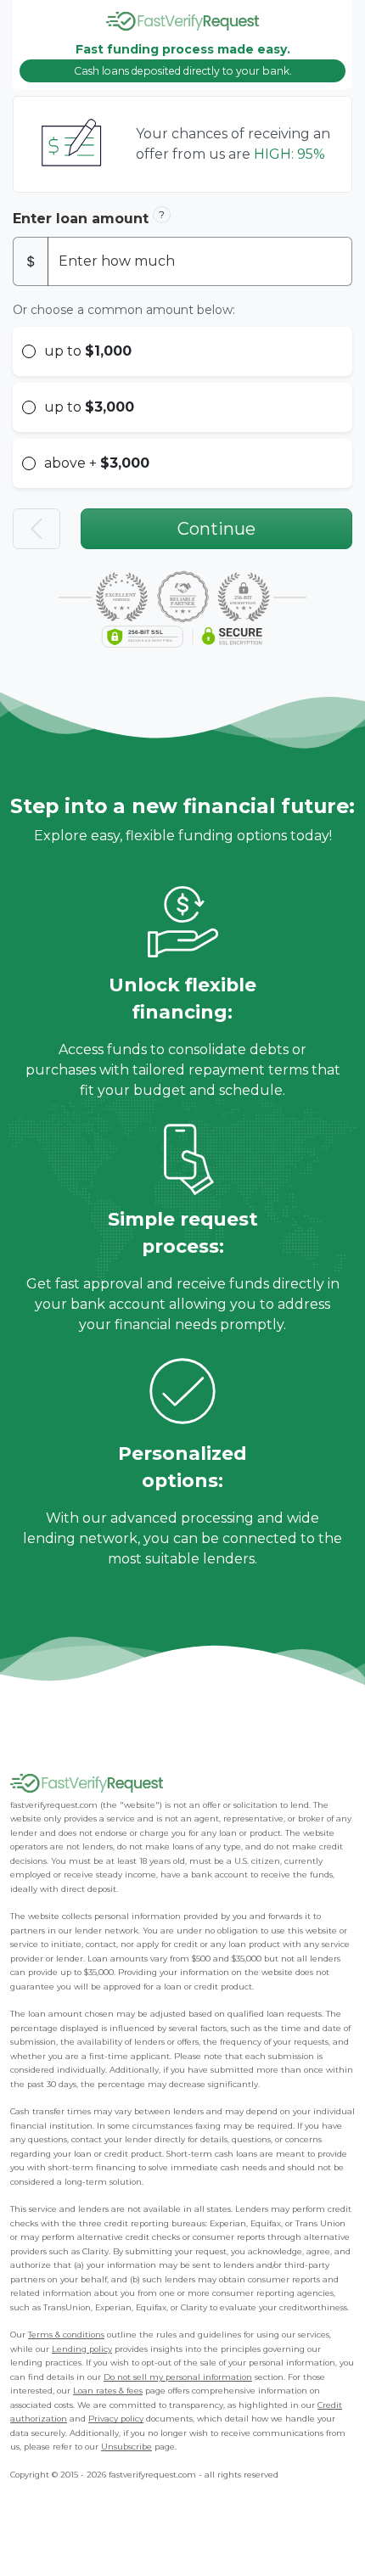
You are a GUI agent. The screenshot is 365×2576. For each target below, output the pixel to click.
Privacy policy (116, 2419)
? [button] (162, 214)
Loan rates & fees (108, 2391)
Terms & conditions (66, 2335)
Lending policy (82, 2349)
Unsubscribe (126, 2447)
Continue (216, 529)
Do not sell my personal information (178, 2377)
